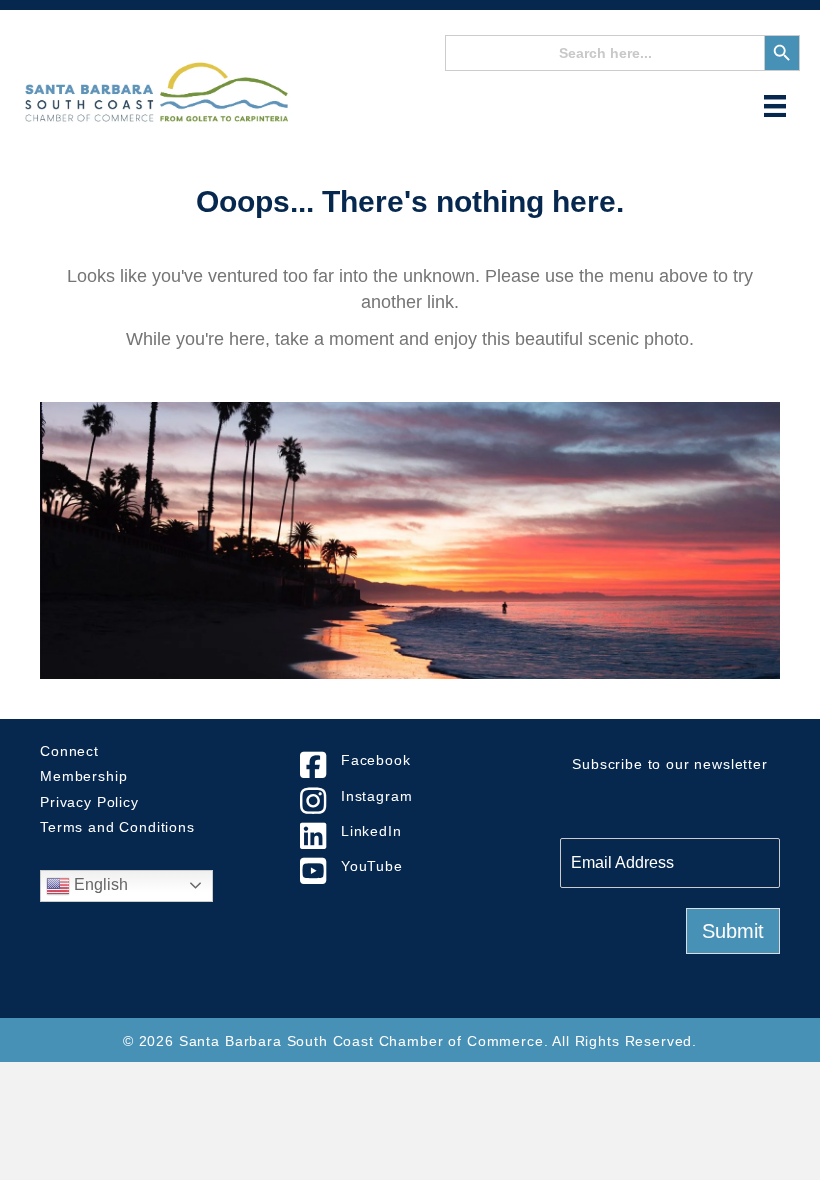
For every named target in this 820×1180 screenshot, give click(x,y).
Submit (733, 931)
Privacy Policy (89, 802)
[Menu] (775, 106)
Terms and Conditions (117, 827)
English (99, 884)
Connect (69, 751)
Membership (83, 776)
